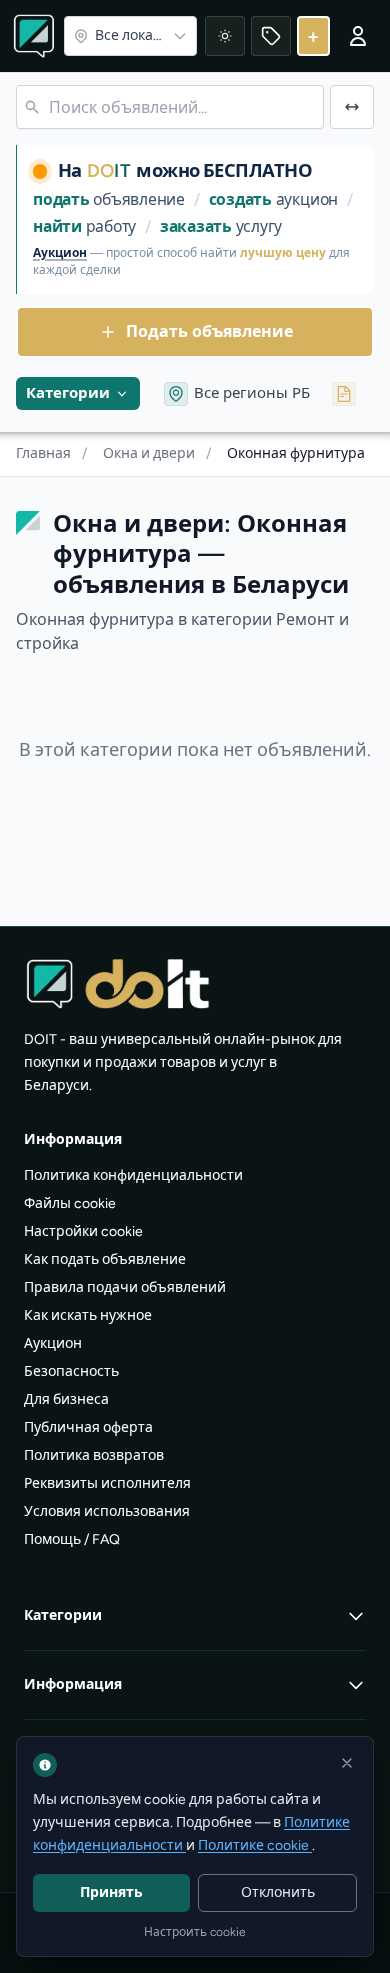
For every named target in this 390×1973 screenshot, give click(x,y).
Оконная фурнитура (296, 453)
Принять (111, 1892)
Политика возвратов (94, 1455)
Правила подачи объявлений (125, 1287)
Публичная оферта (88, 1427)
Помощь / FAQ (72, 1539)
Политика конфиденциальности (133, 1175)
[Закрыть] (347, 1763)
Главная (51, 453)
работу (84, 226)
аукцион (273, 199)
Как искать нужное (88, 1315)
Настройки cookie (83, 1231)
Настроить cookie (195, 1932)
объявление (109, 199)
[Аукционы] (271, 36)
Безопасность (71, 1371)
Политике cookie (255, 1845)
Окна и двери (157, 453)
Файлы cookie (70, 1203)
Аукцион (60, 253)
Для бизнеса (66, 1399)
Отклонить (278, 1892)
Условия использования (107, 1511)
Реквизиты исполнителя (107, 1483)
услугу (221, 226)
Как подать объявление (105, 1259)
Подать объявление (209, 331)
